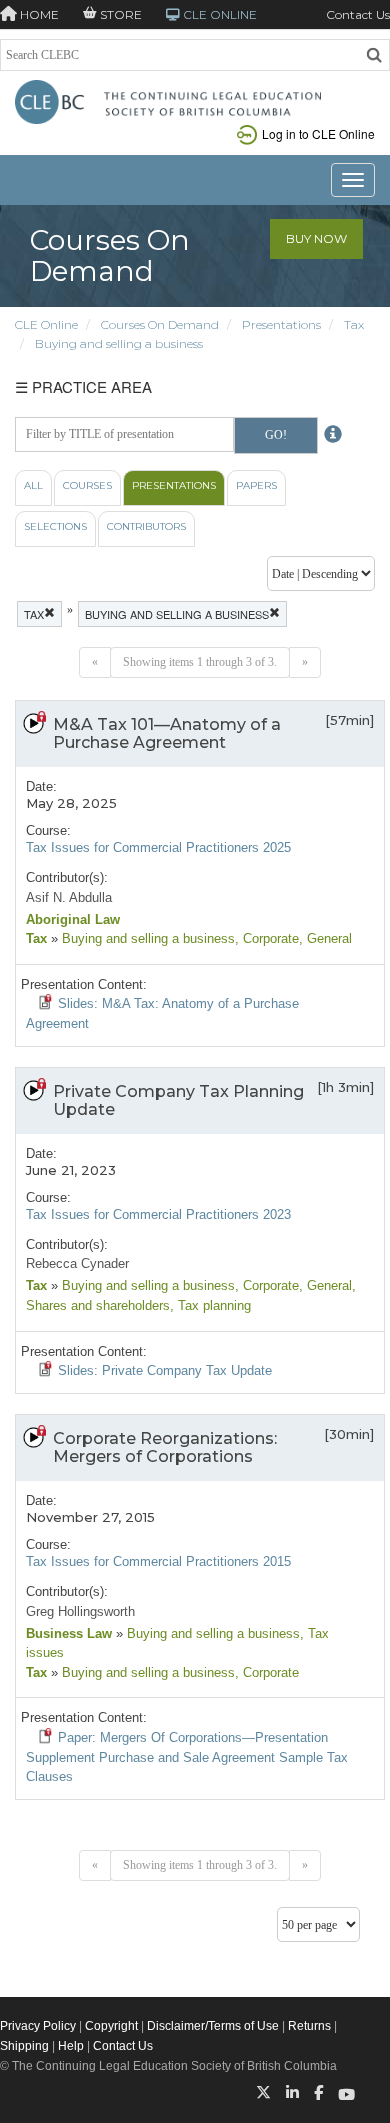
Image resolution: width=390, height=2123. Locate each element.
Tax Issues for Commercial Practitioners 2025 (158, 847)
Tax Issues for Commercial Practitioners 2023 (158, 1214)
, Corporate (267, 938)
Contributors (146, 526)
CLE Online (46, 324)
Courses (87, 485)
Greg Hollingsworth (80, 1611)
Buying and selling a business (119, 343)
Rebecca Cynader (77, 1263)
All (33, 485)
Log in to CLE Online (318, 133)
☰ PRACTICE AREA (83, 386)
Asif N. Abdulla (69, 897)
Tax (354, 324)
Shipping (24, 2046)
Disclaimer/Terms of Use (213, 2026)
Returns (309, 2026)
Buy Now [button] (316, 238)
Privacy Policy (38, 2026)
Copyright (111, 2026)
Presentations (281, 324)
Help (71, 2046)
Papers (256, 485)
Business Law (69, 1633)
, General (325, 938)
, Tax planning (210, 1305)
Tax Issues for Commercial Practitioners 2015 (158, 1561)
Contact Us (358, 14)
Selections (55, 526)
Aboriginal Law (73, 919)
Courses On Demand (160, 324)
